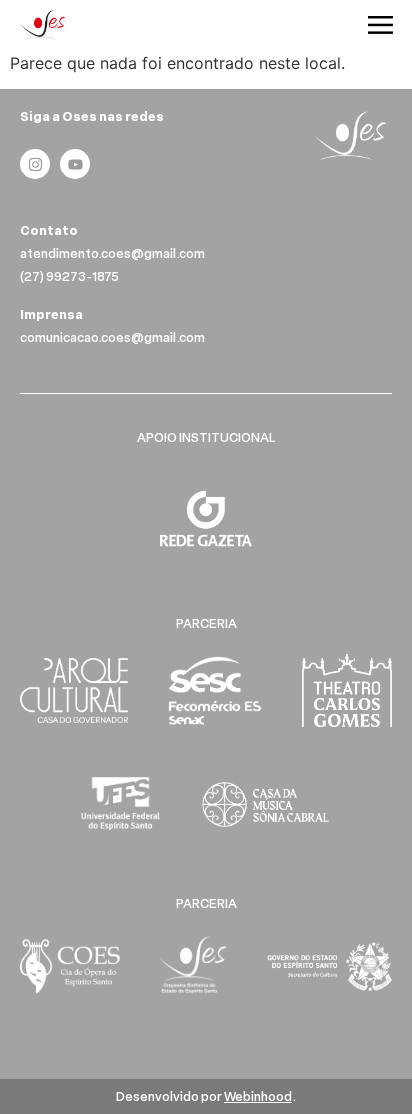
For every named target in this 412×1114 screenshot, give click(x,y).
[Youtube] (75, 164)
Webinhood (258, 1096)
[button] (381, 26)
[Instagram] (35, 164)
